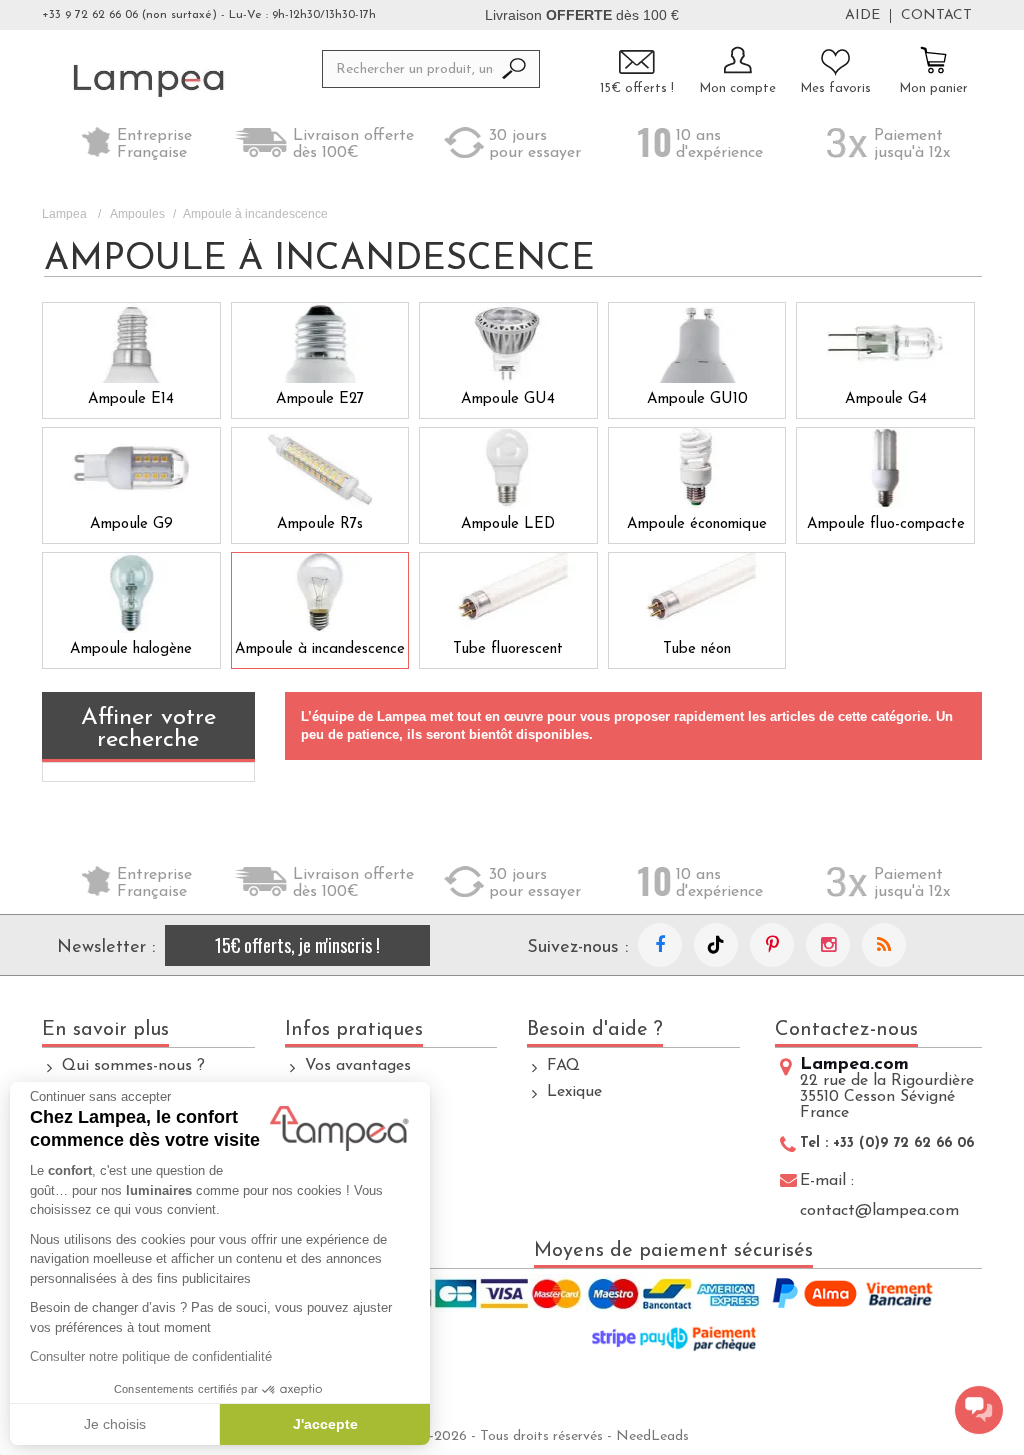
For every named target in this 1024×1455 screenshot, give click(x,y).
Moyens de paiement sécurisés (673, 1251)
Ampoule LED (508, 524)
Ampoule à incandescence (320, 649)
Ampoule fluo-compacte (886, 524)
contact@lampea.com (879, 1211)
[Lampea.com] (148, 80)
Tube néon (697, 649)
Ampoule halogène (131, 649)
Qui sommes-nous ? (133, 1066)
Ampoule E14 (131, 399)
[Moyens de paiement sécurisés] (673, 1318)
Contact (936, 16)
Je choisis (115, 1424)
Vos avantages (358, 1066)
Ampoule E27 (320, 399)
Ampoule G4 (886, 399)
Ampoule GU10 (697, 399)
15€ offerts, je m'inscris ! (297, 945)
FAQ (563, 1066)
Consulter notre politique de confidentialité (151, 1356)
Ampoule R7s (320, 524)
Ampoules (137, 214)
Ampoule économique (697, 524)
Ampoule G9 (131, 524)
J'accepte (325, 1424)
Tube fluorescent (508, 649)
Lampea (64, 214)
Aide (862, 16)
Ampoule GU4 (508, 399)
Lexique (574, 1092)
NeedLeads (652, 1436)
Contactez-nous (846, 1030)
